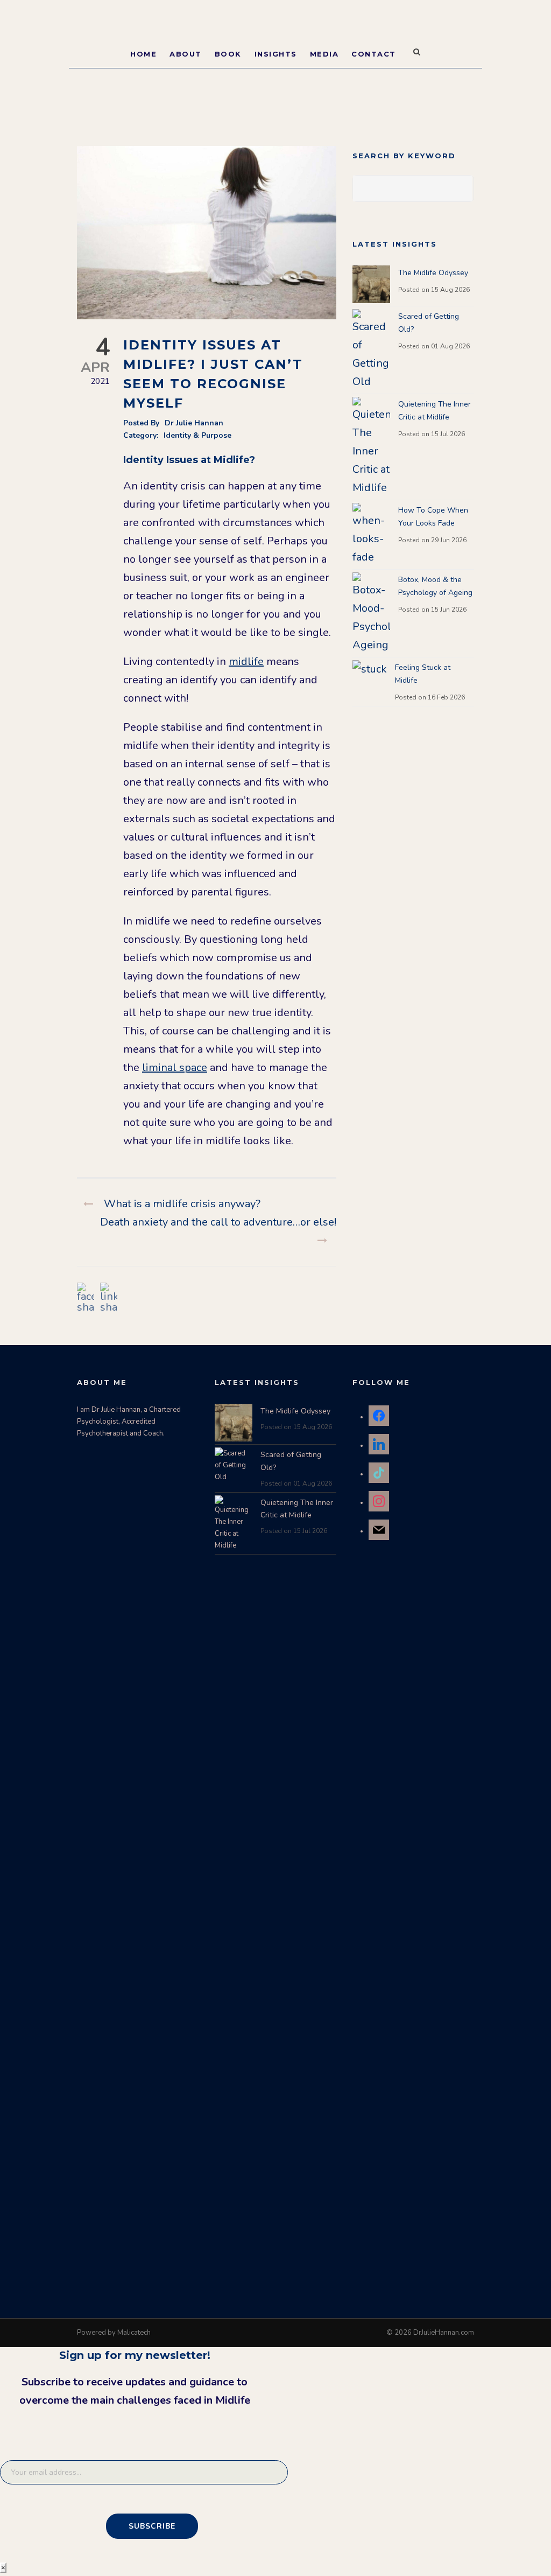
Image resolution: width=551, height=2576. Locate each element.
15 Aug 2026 (450, 290)
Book (228, 54)
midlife (246, 661)
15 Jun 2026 (449, 610)
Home (143, 54)
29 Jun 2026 (449, 540)
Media (324, 54)
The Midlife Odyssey (433, 273)
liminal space (175, 1067)
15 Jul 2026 (448, 434)
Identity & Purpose (197, 435)
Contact (374, 54)
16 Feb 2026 (446, 697)
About (186, 54)
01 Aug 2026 (450, 346)
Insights (276, 54)
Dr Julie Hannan (194, 423)
